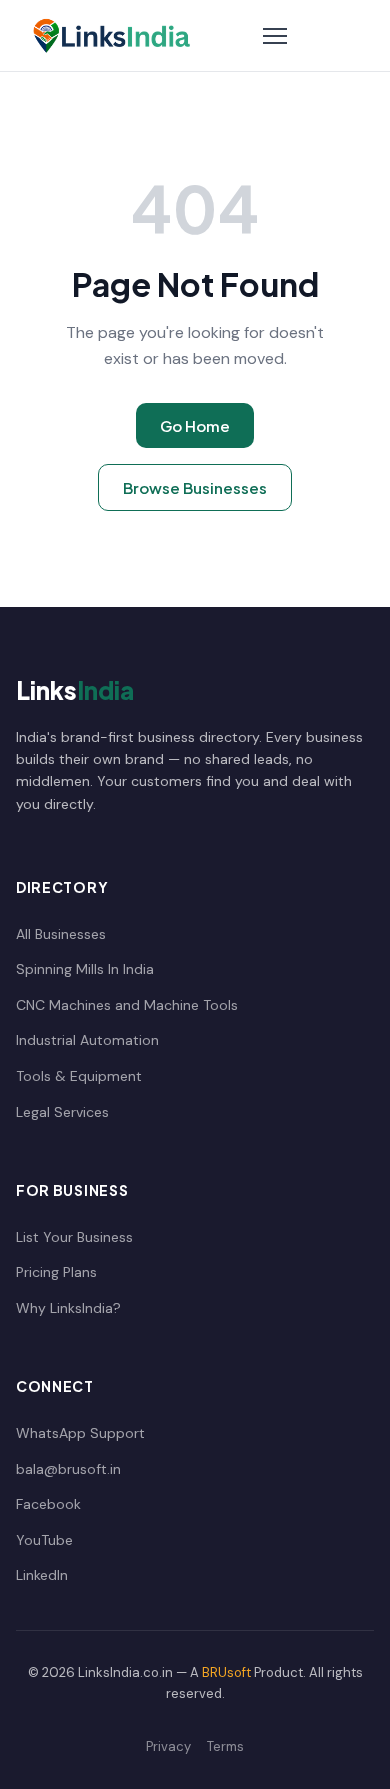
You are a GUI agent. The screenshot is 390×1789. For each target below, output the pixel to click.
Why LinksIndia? (68, 1308)
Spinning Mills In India (85, 969)
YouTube (44, 1540)
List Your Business (74, 1237)
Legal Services (62, 1112)
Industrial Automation (87, 1040)
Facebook (48, 1504)
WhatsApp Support (80, 1433)
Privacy (168, 1746)
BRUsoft (226, 1672)
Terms (225, 1746)
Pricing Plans (56, 1272)
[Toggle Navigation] (275, 36)
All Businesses (61, 934)
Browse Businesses (195, 487)
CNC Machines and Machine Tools (127, 1005)
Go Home (195, 425)
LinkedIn (42, 1575)
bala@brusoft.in (68, 1469)
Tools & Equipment (79, 1076)
